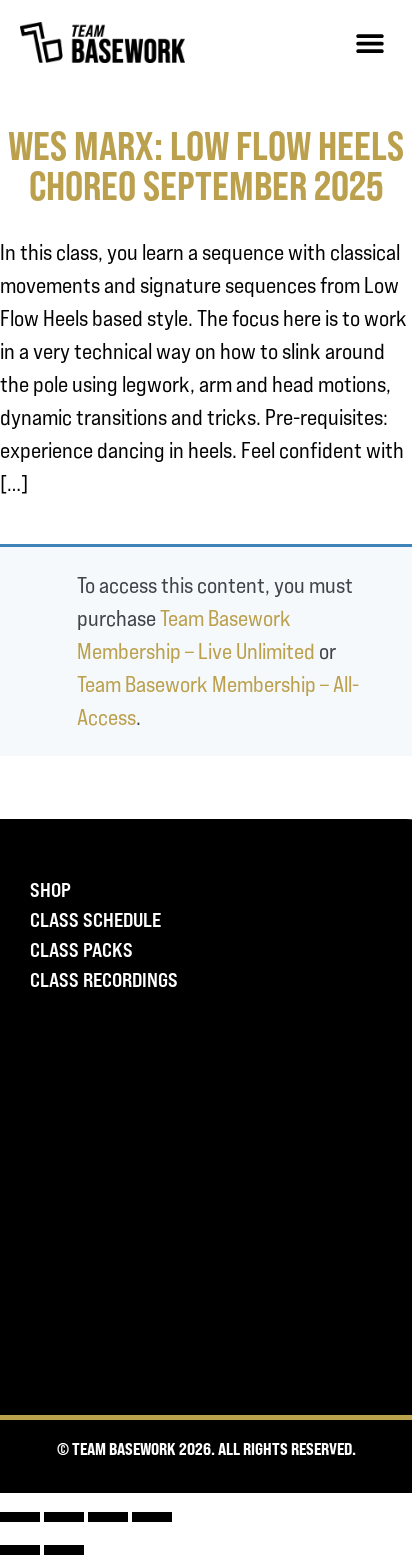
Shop (50, 890)
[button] (369, 42)
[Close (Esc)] (152, 1517)
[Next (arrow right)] (64, 1550)
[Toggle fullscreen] (64, 1517)
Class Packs (81, 950)
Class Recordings (104, 980)
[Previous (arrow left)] (20, 1550)
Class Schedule (95, 920)
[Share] (108, 1517)
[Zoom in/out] (20, 1517)
